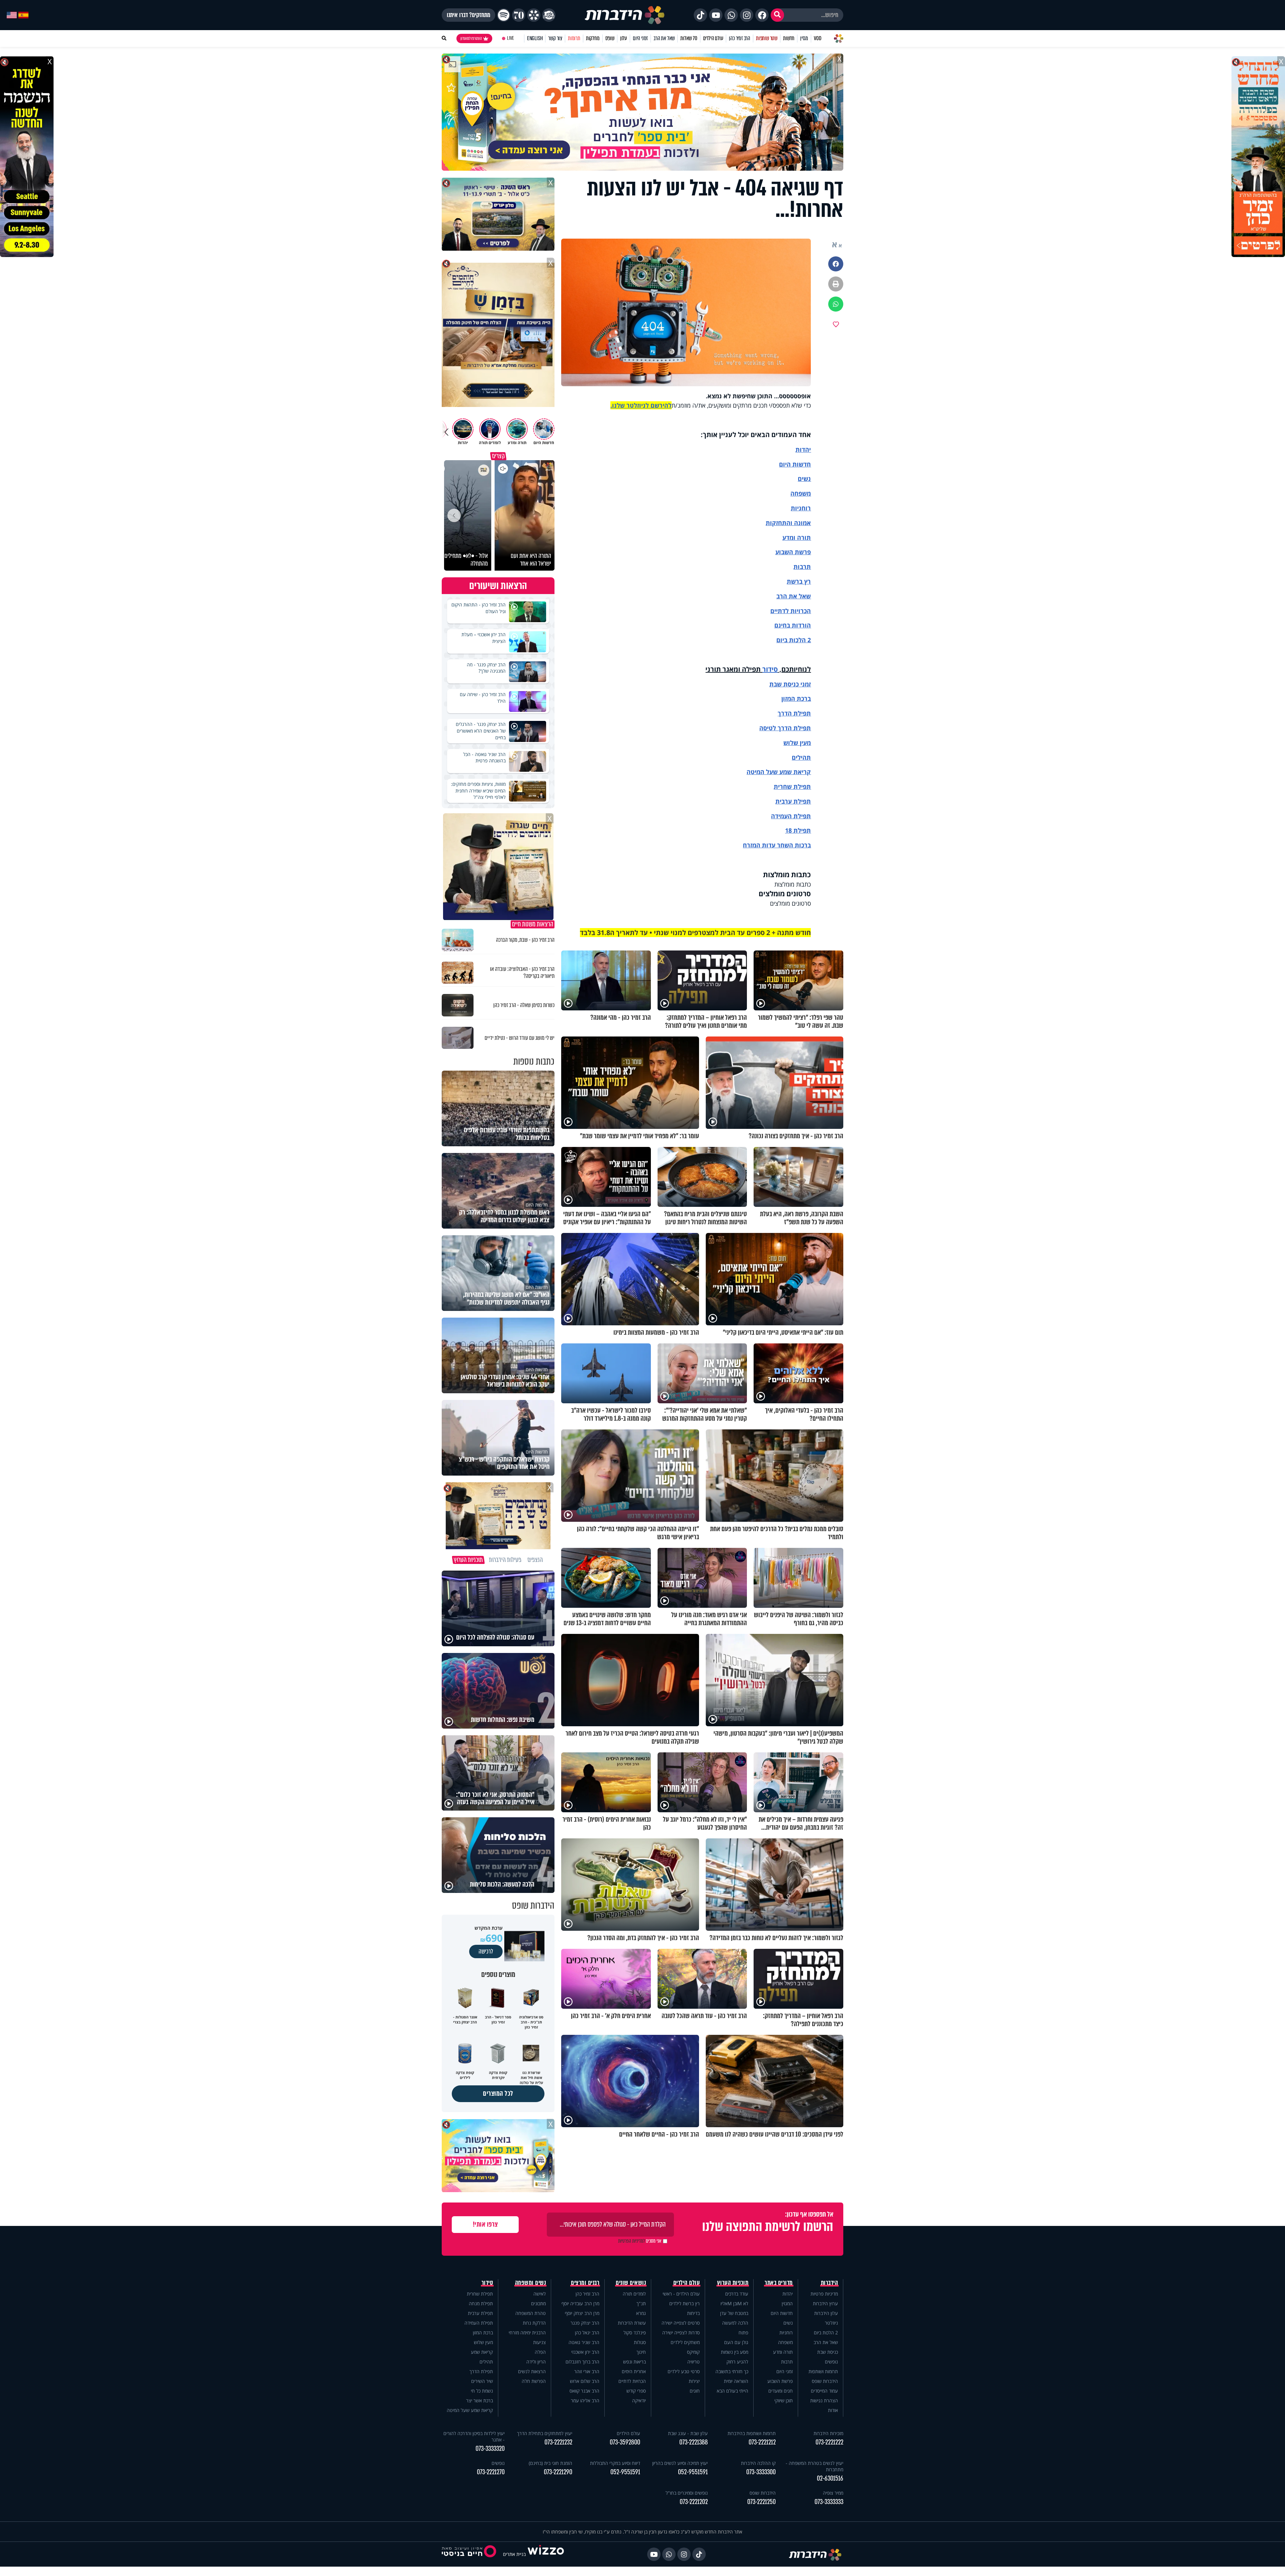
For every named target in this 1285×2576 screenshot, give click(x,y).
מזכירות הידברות (828, 2433)
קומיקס (693, 2352)
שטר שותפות (767, 38)
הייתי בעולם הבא (733, 2391)
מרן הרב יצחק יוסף (582, 2313)
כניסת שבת (784, 684)
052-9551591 (693, 2472)
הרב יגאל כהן (587, 2333)
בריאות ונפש (634, 2362)
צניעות (539, 2342)
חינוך (641, 2352)
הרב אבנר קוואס (584, 2391)
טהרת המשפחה (531, 2313)
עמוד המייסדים (824, 2391)
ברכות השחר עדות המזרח (777, 845)
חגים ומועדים (781, 2391)
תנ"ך (641, 2303)
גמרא (641, 2313)
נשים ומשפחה (531, 2283)
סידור (770, 669)
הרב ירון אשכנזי (585, 2352)
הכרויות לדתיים (791, 611)
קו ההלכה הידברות (758, 2463)
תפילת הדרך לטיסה (785, 728)
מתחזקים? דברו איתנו (468, 15)
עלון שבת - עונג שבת (688, 2433)
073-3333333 (829, 2502)
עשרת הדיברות (632, 2323)
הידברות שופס (825, 2381)
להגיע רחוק (737, 2362)
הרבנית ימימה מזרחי (527, 2333)
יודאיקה (639, 2400)
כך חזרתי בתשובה (732, 2371)
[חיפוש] (777, 15)
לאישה (540, 2294)
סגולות (640, 2342)
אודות (833, 2410)
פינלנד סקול (635, 2333)
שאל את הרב (664, 38)
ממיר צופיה (833, 2493)
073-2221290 (558, 2472)
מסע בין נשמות (735, 2352)
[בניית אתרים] (546, 2554)
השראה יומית (736, 2381)
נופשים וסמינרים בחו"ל (687, 2493)
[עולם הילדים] (549, 15)
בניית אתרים (514, 2554)
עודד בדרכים (737, 2294)
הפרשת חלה (534, 2381)
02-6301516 (830, 2478)
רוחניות (801, 508)
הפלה (540, 2352)
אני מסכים (640, 2241)
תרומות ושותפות (823, 2371)
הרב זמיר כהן (740, 38)
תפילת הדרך (481, 2371)
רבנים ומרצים (585, 2283)
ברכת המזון (483, 2333)
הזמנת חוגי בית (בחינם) (550, 2463)
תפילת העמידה (791, 816)
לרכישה (486, 1951)
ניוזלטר (831, 2323)
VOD (818, 38)
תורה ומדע (797, 537)
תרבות (802, 567)
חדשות (789, 38)
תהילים (486, 2362)
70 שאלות (689, 38)
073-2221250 (761, 2502)
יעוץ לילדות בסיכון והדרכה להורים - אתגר (474, 2436)
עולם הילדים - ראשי (681, 2294)
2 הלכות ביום (826, 2333)
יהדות (803, 449)
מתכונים (538, 2303)
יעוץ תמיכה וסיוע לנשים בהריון (680, 2463)
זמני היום (640, 38)
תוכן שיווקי (784, 2400)
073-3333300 (761, 2472)
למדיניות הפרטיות (631, 2241)
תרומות (574, 38)
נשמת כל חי (482, 2391)
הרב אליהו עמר (585, 2400)
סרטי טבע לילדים (684, 2371)
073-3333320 (490, 2449)
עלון (624, 38)
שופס (610, 38)
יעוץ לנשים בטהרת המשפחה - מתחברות (815, 2466)
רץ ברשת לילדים (684, 2303)
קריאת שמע (482, 2352)
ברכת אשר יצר (480, 2400)
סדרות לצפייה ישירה (681, 2333)
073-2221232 (558, 2442)
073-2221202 (694, 2502)
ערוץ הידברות (825, 2303)
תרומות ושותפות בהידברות (752, 2433)
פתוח (743, 2333)
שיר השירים (482, 2381)
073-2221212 (762, 2442)
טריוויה (694, 2362)
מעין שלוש (797, 743)
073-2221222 (829, 2442)
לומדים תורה (634, 2294)
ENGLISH (535, 38)
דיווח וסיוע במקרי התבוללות (615, 2463)
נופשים (831, 2362)
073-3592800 (625, 2442)
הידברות (830, 2283)
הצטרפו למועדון (471, 38)
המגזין (787, 2303)
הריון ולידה (536, 2362)
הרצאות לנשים (532, 2371)
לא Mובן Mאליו (734, 2303)
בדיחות (693, 2313)
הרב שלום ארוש (585, 2381)
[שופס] (534, 15)
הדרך (786, 713)
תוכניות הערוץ (733, 2283)
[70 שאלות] (519, 15)
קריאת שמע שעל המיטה (779, 772)
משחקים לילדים (685, 2342)
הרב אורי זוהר (587, 2371)
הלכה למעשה (735, 2323)
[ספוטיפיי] (504, 15)
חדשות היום (782, 2313)
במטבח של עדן (734, 2313)
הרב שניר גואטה (584, 2342)
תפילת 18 (798, 830)
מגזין (804, 38)
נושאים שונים (631, 2283)
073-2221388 (694, 2442)
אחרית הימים (634, 2371)
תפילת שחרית (792, 786)
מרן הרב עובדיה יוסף (580, 2303)
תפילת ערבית (793, 801)
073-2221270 (491, 2472)
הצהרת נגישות (824, 2400)
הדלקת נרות (534, 2323)
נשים (804, 479)
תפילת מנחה (481, 2303)
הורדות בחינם (793, 625)
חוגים (695, 2391)
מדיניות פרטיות (824, 2294)
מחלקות (593, 38)
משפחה (785, 2342)
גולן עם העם (736, 2342)
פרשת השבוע (793, 552)
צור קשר (555, 38)
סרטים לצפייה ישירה (681, 2323)
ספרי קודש (636, 2391)
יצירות (694, 2381)
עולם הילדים (713, 38)
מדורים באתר (779, 2283)
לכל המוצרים (498, 2094)
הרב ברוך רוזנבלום (582, 2362)
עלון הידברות (826, 2313)
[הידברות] (625, 15)
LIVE (510, 38)
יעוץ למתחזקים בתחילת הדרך (545, 2433)
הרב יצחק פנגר (585, 2323)
